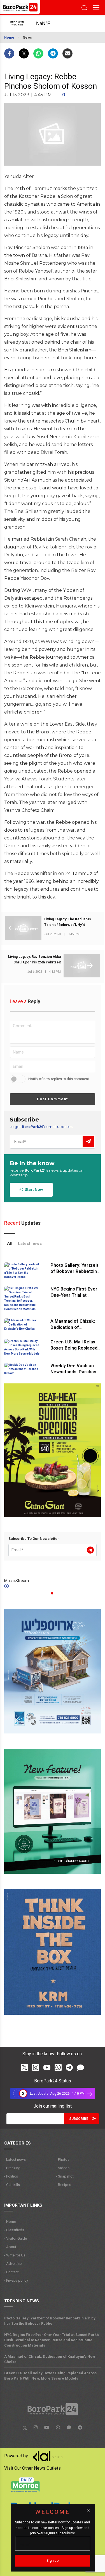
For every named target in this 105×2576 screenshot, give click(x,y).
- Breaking (12, 2168)
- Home (10, 2222)
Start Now (33, 1190)
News (27, 37)
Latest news (30, 1244)
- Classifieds (14, 2230)
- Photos (63, 2159)
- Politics (11, 2176)
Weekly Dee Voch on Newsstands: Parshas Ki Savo (73, 1372)
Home (9, 37)
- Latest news (15, 2159)
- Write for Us (15, 2255)
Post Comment (53, 1099)
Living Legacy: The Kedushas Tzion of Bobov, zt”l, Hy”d (68, 922)
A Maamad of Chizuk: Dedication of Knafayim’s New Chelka (75, 1327)
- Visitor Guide (16, 2238)
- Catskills (12, 2185)
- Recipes (64, 2185)
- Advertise (13, 2264)
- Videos (63, 2168)
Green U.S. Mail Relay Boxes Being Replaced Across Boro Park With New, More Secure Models (50, 2376)
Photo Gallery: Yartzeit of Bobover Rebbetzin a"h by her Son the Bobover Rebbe (50, 2321)
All (10, 1244)
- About (10, 2247)
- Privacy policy (16, 2280)
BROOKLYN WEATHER (48, 24)
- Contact (11, 2272)
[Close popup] (88, 2510)
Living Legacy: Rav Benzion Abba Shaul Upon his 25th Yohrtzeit (34, 959)
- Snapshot (65, 2176)
